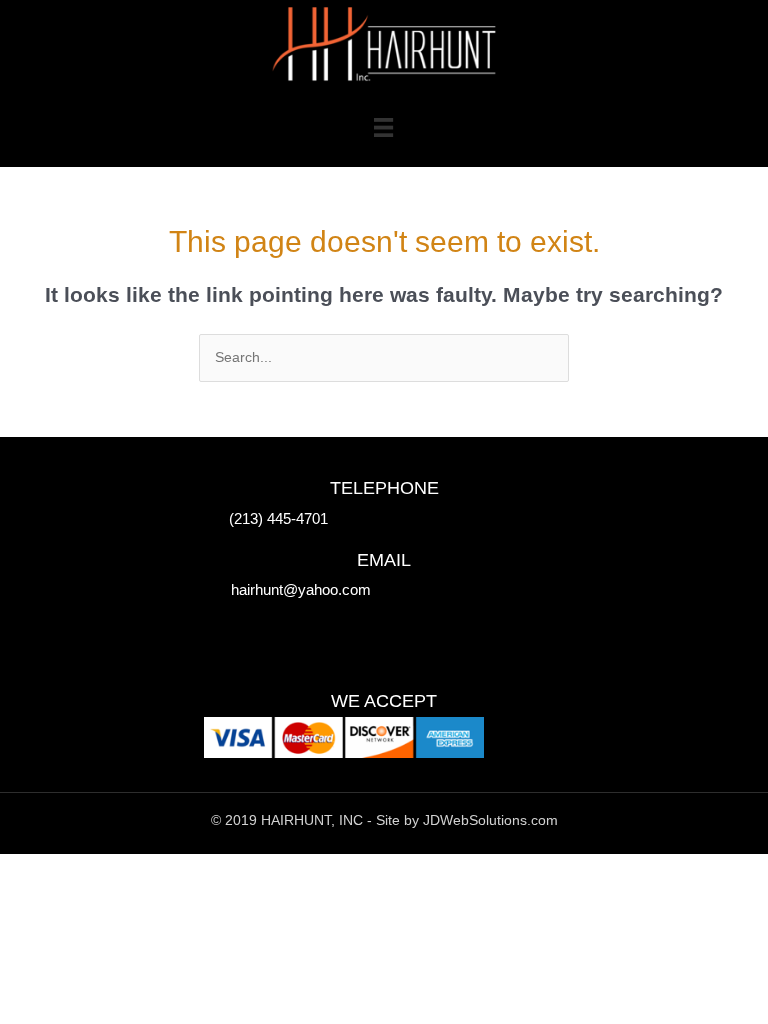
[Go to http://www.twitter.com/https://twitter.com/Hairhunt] (259, 642)
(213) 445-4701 (278, 518)
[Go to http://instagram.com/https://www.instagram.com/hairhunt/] (299, 642)
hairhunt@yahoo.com (301, 589)
